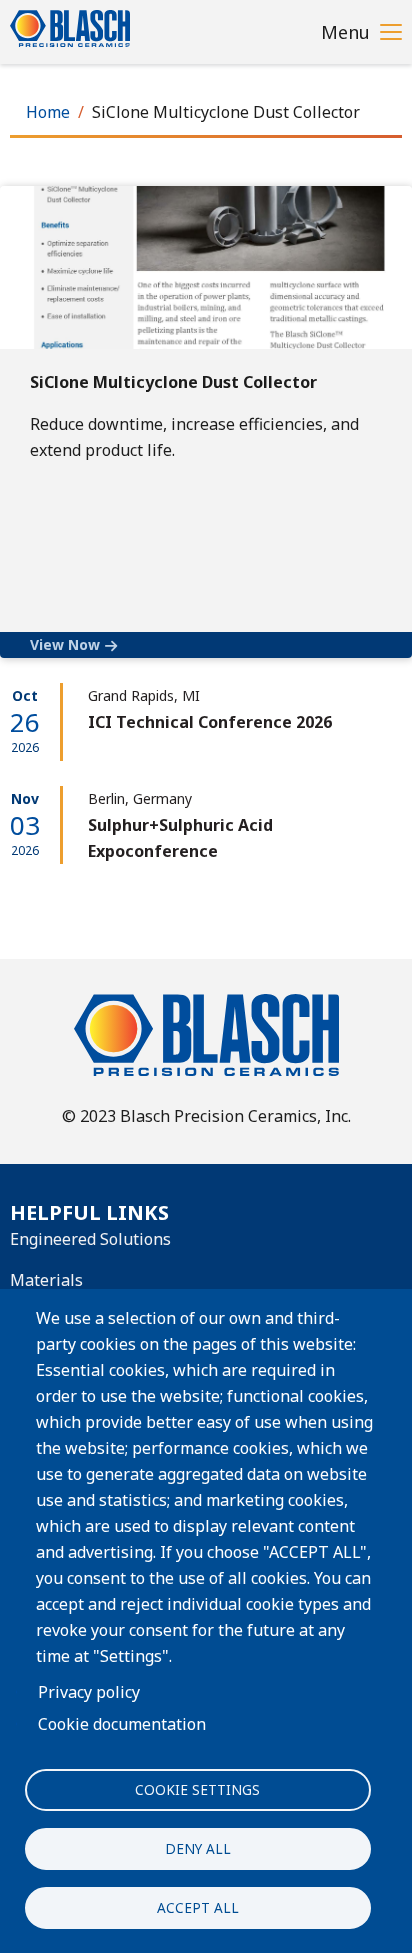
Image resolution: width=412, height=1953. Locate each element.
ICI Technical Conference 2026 (210, 722)
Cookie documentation (122, 1724)
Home (48, 112)
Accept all (198, 1907)
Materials (46, 1280)
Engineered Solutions (90, 1239)
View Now (65, 644)
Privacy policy (89, 1692)
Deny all (198, 1848)
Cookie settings (197, 1789)
